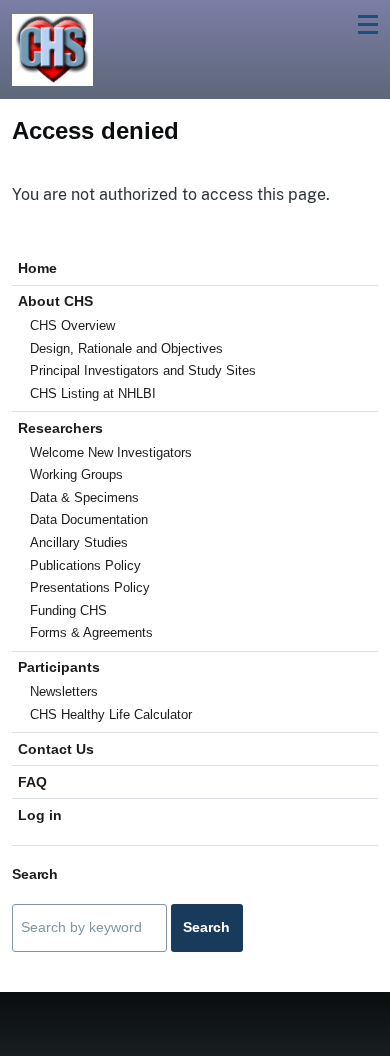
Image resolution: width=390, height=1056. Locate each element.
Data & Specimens (84, 497)
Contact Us (56, 749)
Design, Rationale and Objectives (126, 348)
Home (37, 268)
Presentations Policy (90, 587)
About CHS (55, 301)
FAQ (32, 782)
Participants (59, 667)
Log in (40, 815)
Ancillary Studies (79, 542)
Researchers (60, 428)
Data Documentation (89, 519)
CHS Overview (72, 325)
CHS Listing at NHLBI (93, 393)
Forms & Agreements (91, 632)
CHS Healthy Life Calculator (111, 714)
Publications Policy (85, 565)
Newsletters (64, 691)
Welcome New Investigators (111, 452)
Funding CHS (68, 610)
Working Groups (76, 474)
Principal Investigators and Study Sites (143, 370)
